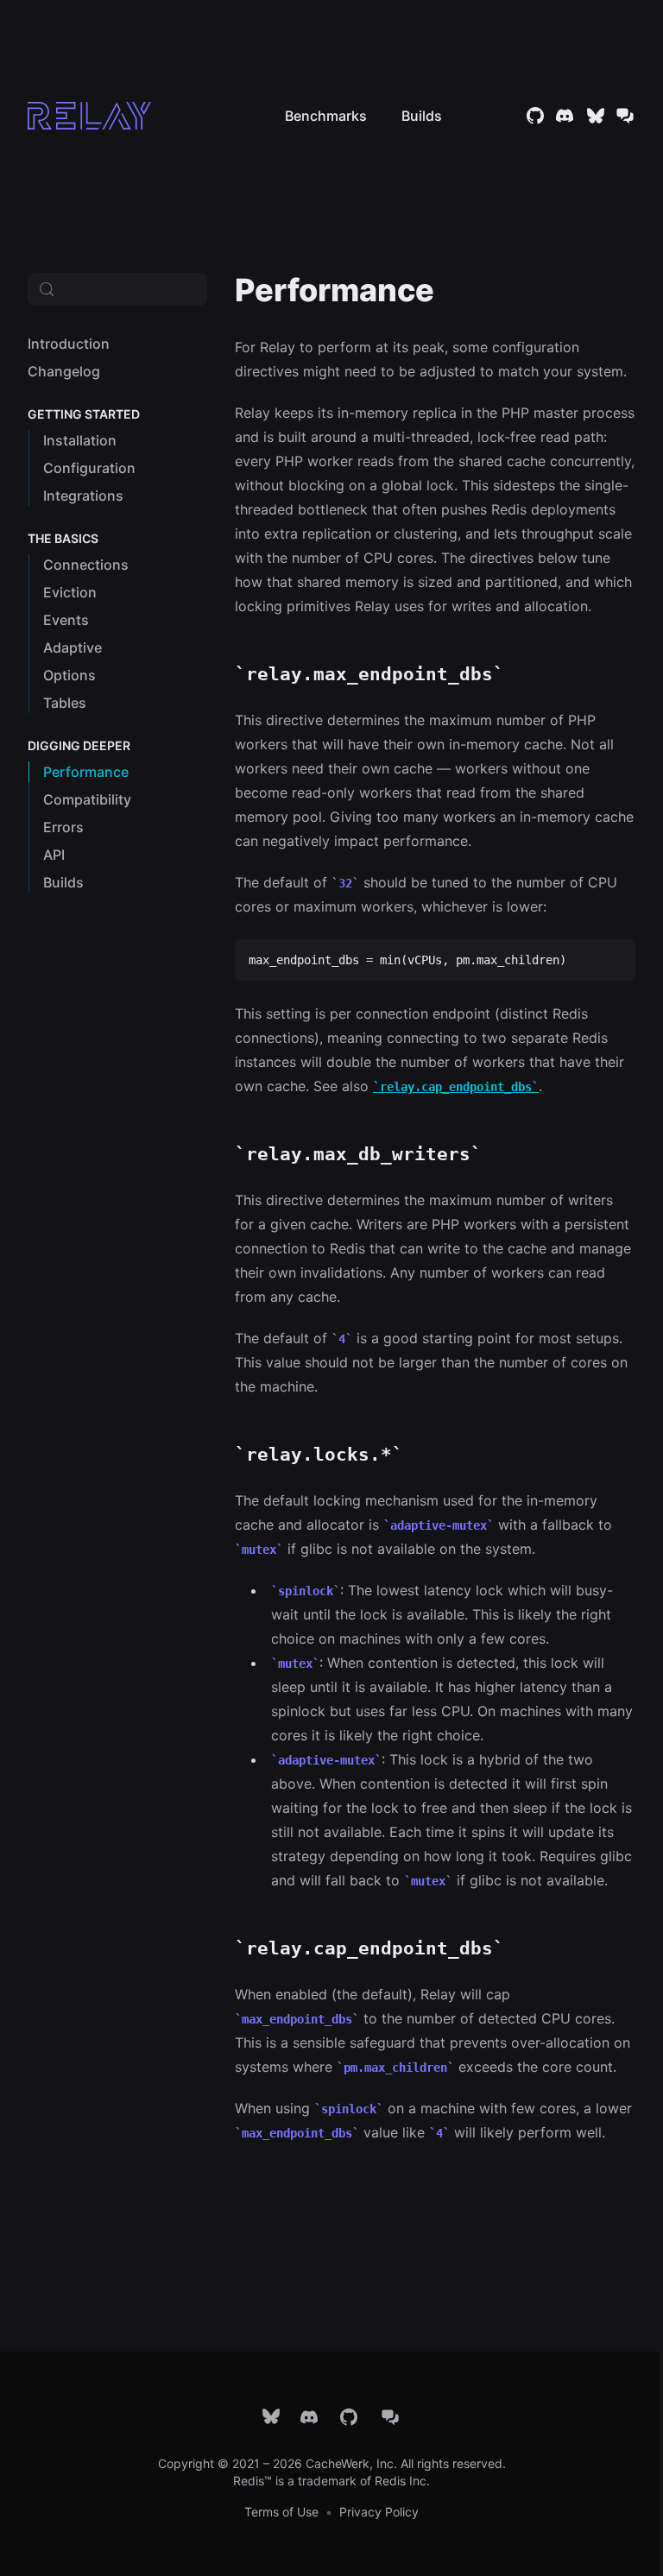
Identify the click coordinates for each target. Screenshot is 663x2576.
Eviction (70, 592)
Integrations (83, 496)
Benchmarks (326, 116)
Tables (65, 703)
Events (66, 620)
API (54, 855)
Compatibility (87, 799)
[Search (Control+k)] (117, 289)
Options (69, 675)
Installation (80, 440)
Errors (63, 827)
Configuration (89, 468)
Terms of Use (281, 2512)
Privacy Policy (379, 2512)
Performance (86, 772)
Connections (86, 565)
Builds (422, 116)
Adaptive (73, 647)
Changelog (64, 371)
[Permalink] (452, 290)
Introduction (69, 344)
